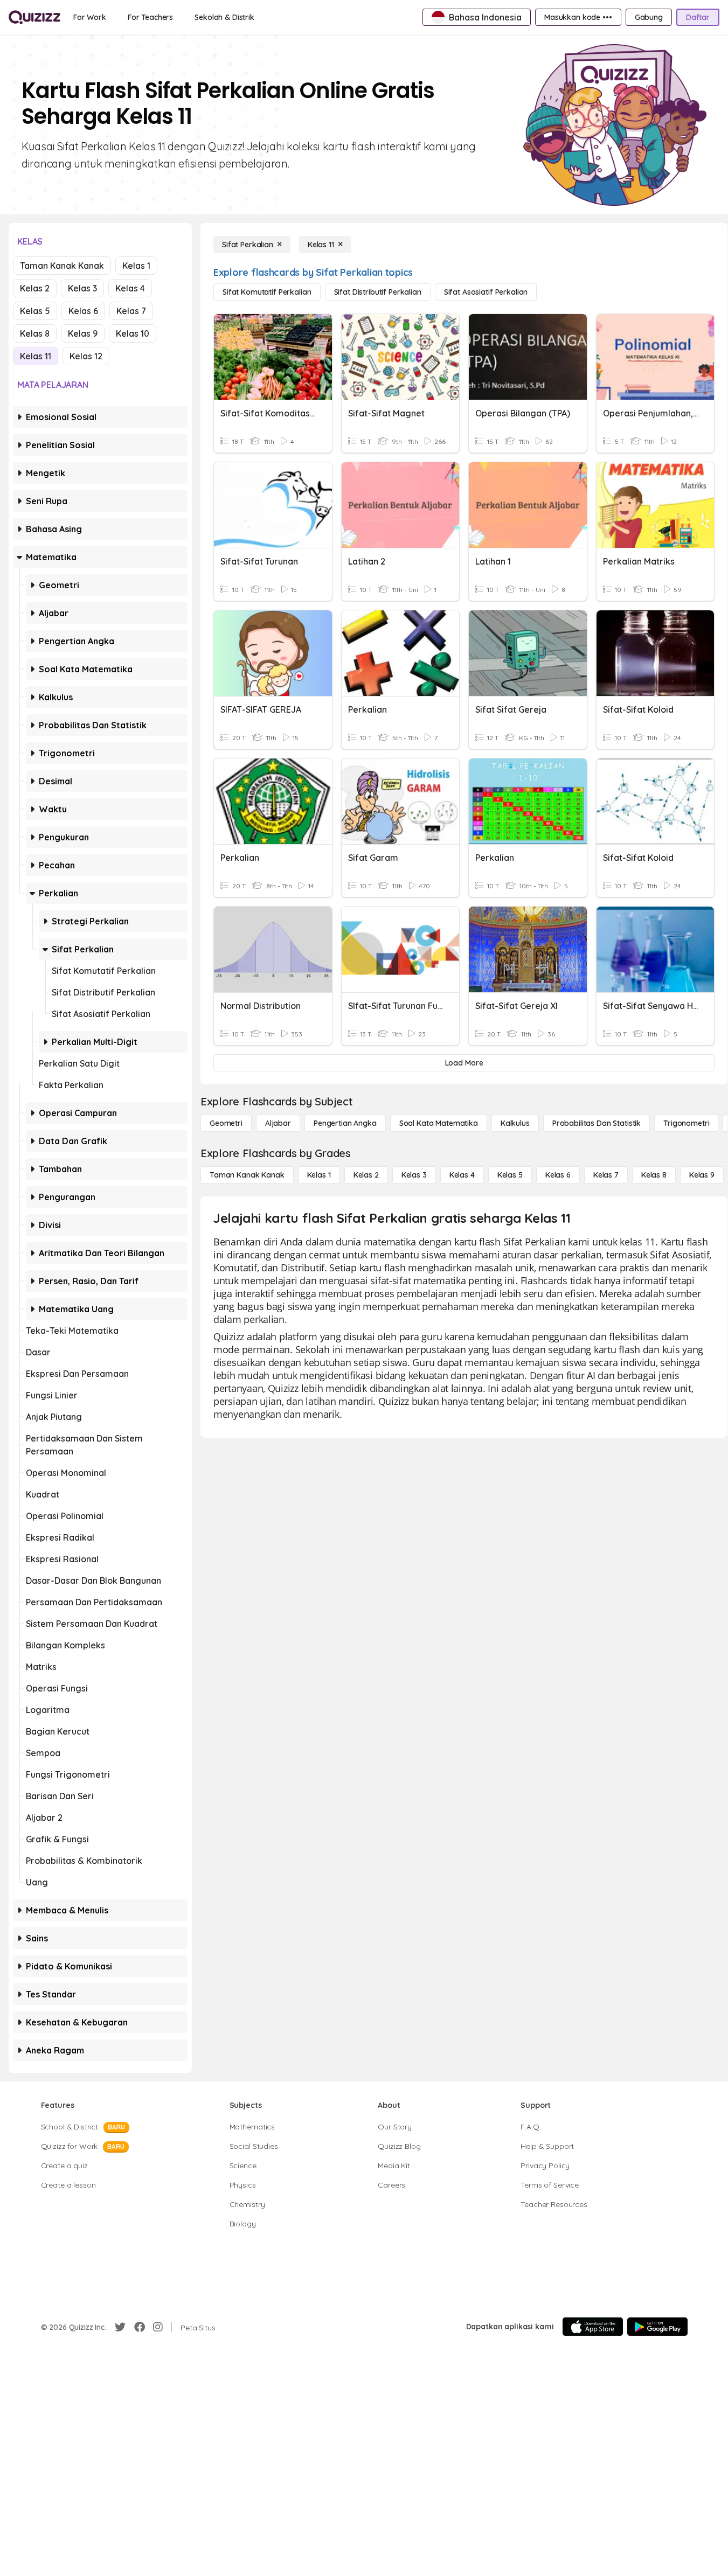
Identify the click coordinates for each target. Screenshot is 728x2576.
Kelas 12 (86, 356)
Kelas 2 (35, 288)
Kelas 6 (83, 311)
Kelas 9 (83, 333)
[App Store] (593, 2327)
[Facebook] (140, 2327)
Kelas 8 (35, 333)
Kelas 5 (35, 311)
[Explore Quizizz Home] (34, 17)
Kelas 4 (130, 288)
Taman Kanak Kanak (62, 266)
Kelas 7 (131, 311)
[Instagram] (158, 2327)
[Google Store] (657, 2327)
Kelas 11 (36, 356)
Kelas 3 (82, 288)
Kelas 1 (136, 266)
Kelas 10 (133, 333)
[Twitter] (120, 2327)
